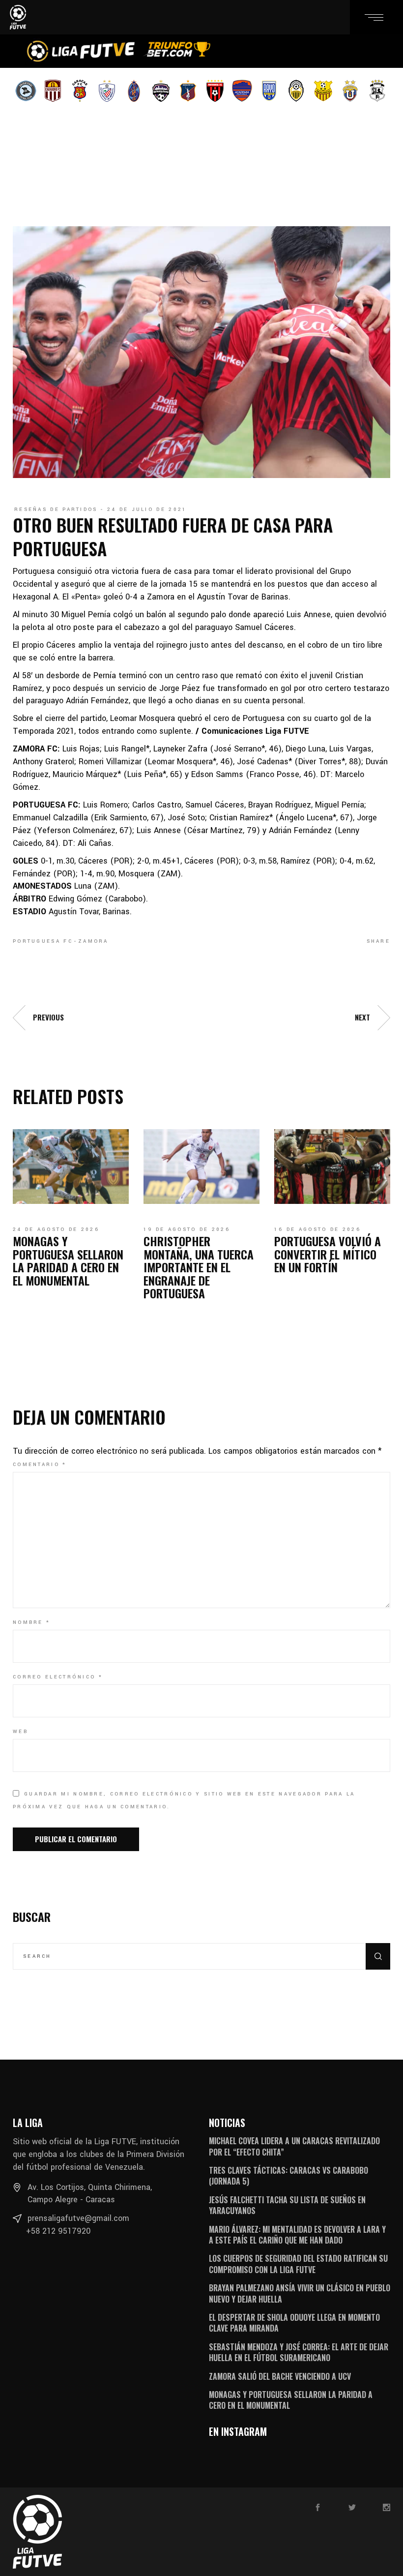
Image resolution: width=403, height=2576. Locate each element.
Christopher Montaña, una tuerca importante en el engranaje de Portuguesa (199, 1267)
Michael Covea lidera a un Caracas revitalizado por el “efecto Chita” (294, 2146)
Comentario (40, 1465)
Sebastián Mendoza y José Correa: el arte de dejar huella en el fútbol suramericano (299, 2352)
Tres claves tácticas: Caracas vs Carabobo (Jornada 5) (288, 2176)
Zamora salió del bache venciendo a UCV (280, 2376)
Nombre (31, 1622)
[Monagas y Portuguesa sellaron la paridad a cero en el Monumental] (71, 1167)
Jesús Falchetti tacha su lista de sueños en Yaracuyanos (287, 2205)
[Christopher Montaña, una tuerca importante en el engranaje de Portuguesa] (201, 1167)
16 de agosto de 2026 (317, 1229)
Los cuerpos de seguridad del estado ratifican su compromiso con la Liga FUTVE (298, 2264)
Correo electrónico (58, 1677)
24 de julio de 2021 (147, 509)
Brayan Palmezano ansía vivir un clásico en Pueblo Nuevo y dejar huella (300, 2293)
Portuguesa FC (43, 941)
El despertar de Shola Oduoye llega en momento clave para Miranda (294, 2323)
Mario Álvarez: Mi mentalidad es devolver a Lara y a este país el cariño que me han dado (297, 2235)
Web (20, 1732)
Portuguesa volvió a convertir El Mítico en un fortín (328, 1254)
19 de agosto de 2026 (187, 1229)
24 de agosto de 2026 (56, 1229)
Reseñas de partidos (56, 509)
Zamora (93, 941)
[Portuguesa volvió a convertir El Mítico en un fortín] (332, 1167)
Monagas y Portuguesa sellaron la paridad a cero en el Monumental (68, 1260)
